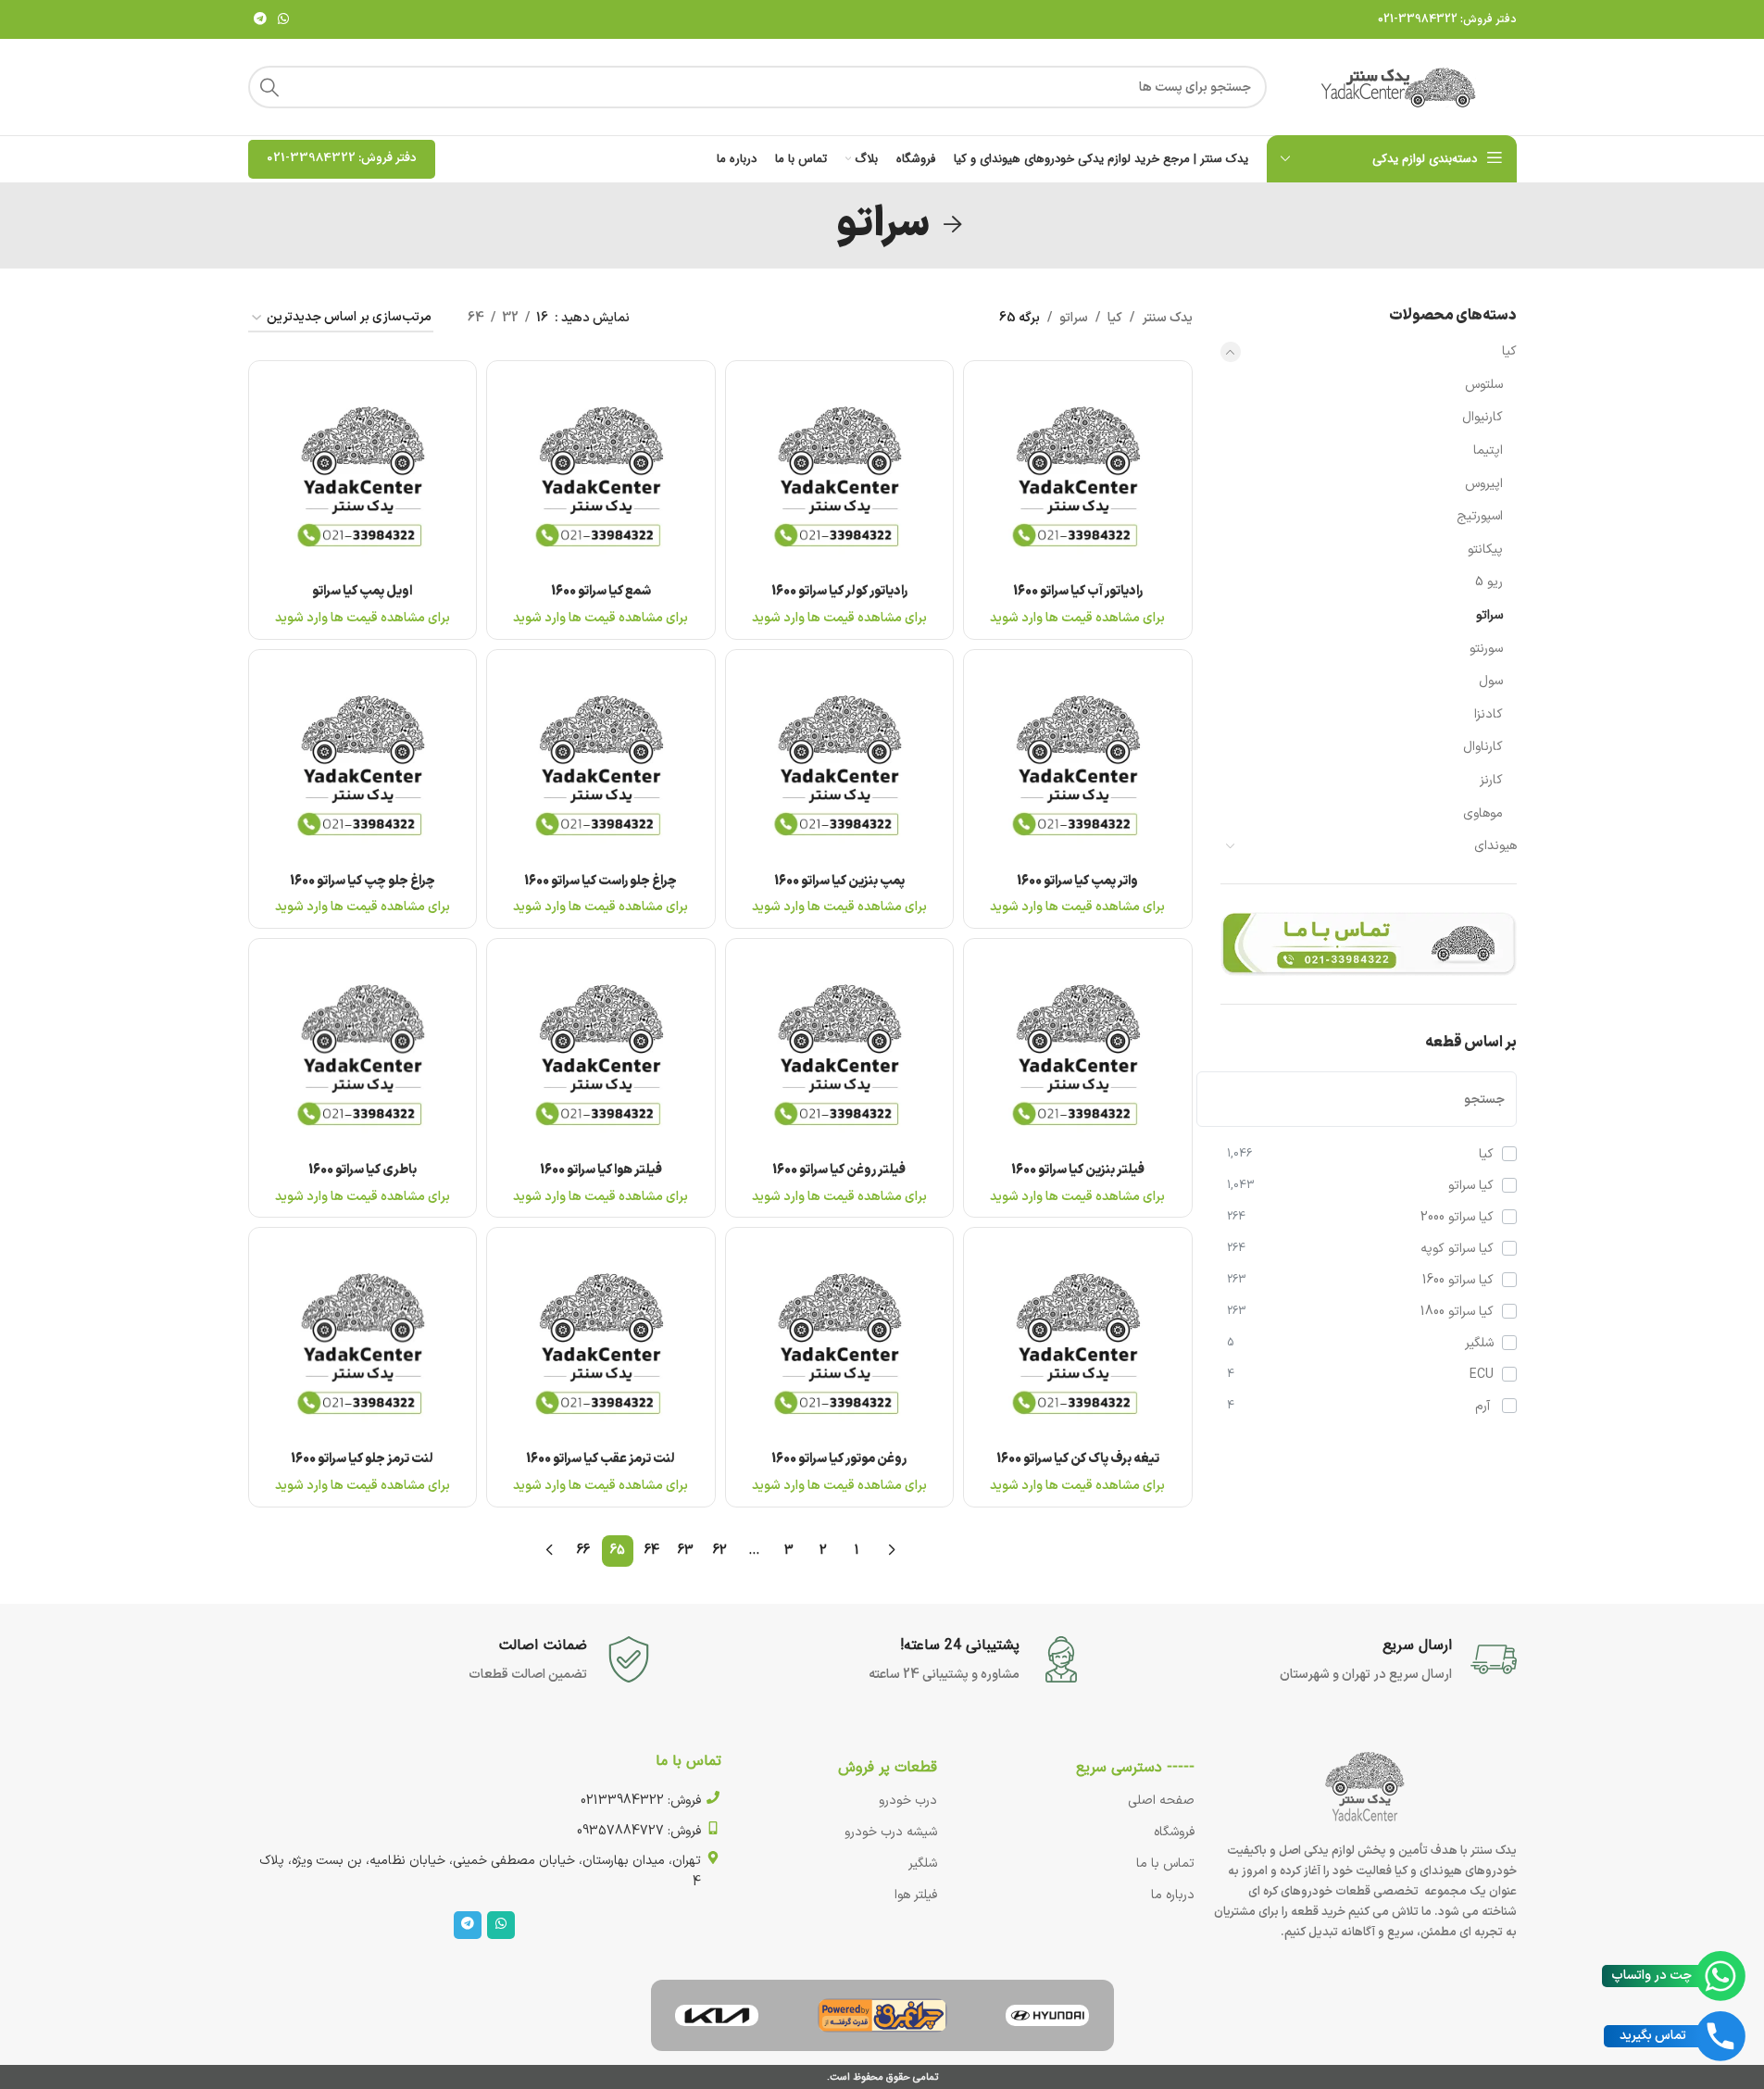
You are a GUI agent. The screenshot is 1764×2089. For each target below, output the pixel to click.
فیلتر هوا (916, 1895)
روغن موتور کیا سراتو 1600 (839, 1459)
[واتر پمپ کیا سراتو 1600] (1078, 764)
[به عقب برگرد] (953, 225)
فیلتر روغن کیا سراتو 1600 (839, 1170)
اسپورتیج (1480, 516)
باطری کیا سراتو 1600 (363, 1170)
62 (720, 1551)
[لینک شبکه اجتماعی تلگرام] (260, 20)
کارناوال (1483, 747)
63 (686, 1551)
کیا (1509, 351)
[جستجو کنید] (269, 87)
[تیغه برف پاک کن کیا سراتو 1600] (1078, 1342)
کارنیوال (1483, 417)
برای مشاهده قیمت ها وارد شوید (1077, 618)
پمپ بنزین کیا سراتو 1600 (839, 881)
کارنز (1491, 780)
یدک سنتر (1167, 318)
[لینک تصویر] (1047, 2014)
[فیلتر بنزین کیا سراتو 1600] (1078, 1053)
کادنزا (1489, 714)
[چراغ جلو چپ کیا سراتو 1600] (363, 764)
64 (652, 1551)
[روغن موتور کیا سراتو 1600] (840, 1342)
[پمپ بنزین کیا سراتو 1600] (840, 764)
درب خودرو (908, 1801)
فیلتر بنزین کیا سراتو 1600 (1078, 1170)
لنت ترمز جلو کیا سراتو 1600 (362, 1459)
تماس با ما (1165, 1864)
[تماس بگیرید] (1720, 2036)
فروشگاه (1174, 1832)
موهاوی (1483, 813)
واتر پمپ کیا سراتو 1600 (1077, 881)
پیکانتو (1485, 550)
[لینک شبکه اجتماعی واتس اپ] (283, 20)
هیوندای (1495, 846)
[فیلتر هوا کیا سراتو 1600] (601, 1053)
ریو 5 (1489, 582)
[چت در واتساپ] (1720, 1976)
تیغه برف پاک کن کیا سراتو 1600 (1078, 1459)
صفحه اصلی (1161, 1801)
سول (1491, 681)
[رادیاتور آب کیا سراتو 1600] (1078, 475)
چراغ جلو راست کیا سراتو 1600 (601, 881)
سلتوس (1484, 385)
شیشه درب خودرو (891, 1832)
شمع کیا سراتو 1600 (601, 591)
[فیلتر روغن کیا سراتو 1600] (840, 1053)
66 (583, 1551)
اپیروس (1484, 484)
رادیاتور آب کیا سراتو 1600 (1078, 591)
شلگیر (923, 1864)
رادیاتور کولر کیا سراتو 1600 (839, 591)
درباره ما (1173, 1895)
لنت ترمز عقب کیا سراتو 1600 (601, 1459)
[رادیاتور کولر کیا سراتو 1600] (840, 475)
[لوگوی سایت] (1401, 87)
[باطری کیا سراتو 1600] (363, 1053)
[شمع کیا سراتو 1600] (601, 475)
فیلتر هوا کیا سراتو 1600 (601, 1170)
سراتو (1489, 615)
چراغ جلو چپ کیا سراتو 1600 (363, 881)
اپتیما (1488, 450)
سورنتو (1486, 649)
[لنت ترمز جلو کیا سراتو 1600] (363, 1342)
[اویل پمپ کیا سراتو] (363, 475)
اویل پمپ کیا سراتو (362, 591)
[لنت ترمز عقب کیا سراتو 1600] (601, 1342)
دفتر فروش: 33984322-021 (1447, 19)
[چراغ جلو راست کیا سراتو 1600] (601, 764)
